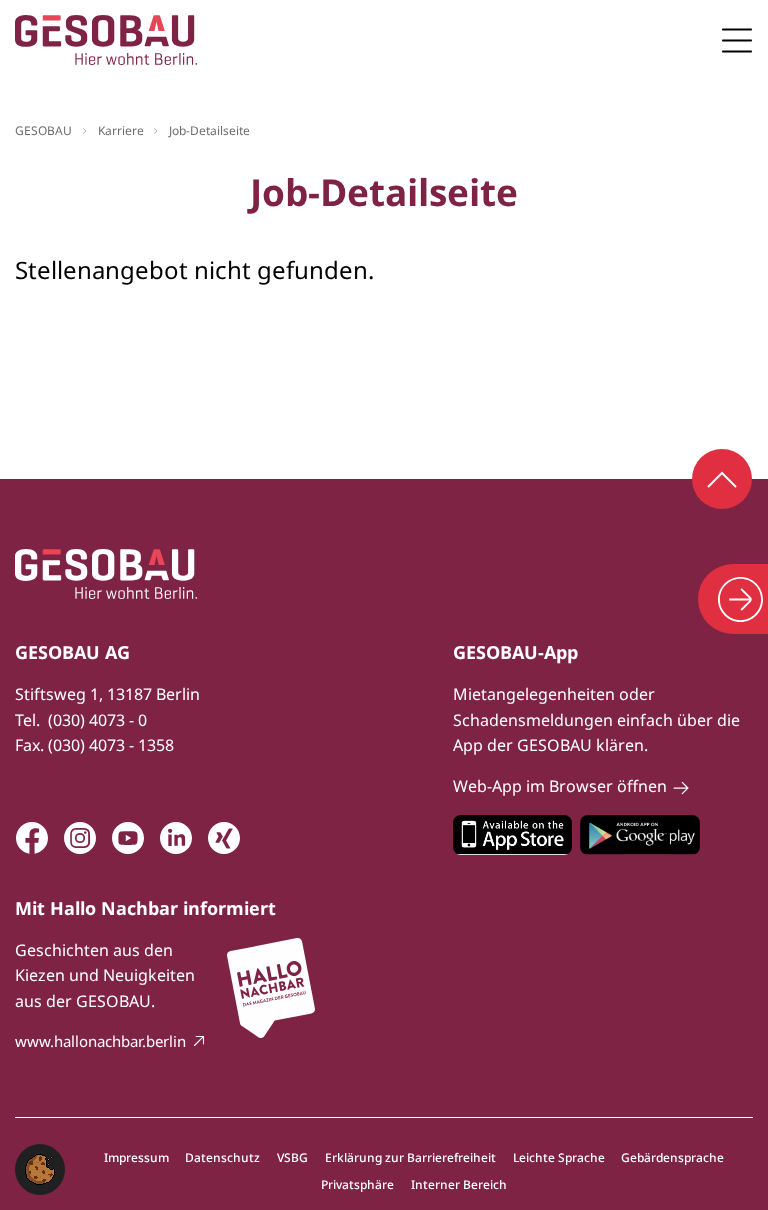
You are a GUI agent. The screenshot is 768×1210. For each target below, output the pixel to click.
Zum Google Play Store (640, 835)
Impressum (136, 1158)
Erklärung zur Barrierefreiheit (410, 1158)
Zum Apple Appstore (512, 835)
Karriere (121, 130)
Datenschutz (222, 1158)
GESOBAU (43, 130)
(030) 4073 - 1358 (111, 745)
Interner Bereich (459, 1185)
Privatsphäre (357, 1185)
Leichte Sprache (559, 1158)
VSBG (292, 1158)
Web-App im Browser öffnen (560, 786)
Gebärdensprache (672, 1158)
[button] (40, 1167)
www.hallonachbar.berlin (100, 1041)
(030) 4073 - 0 (97, 720)
